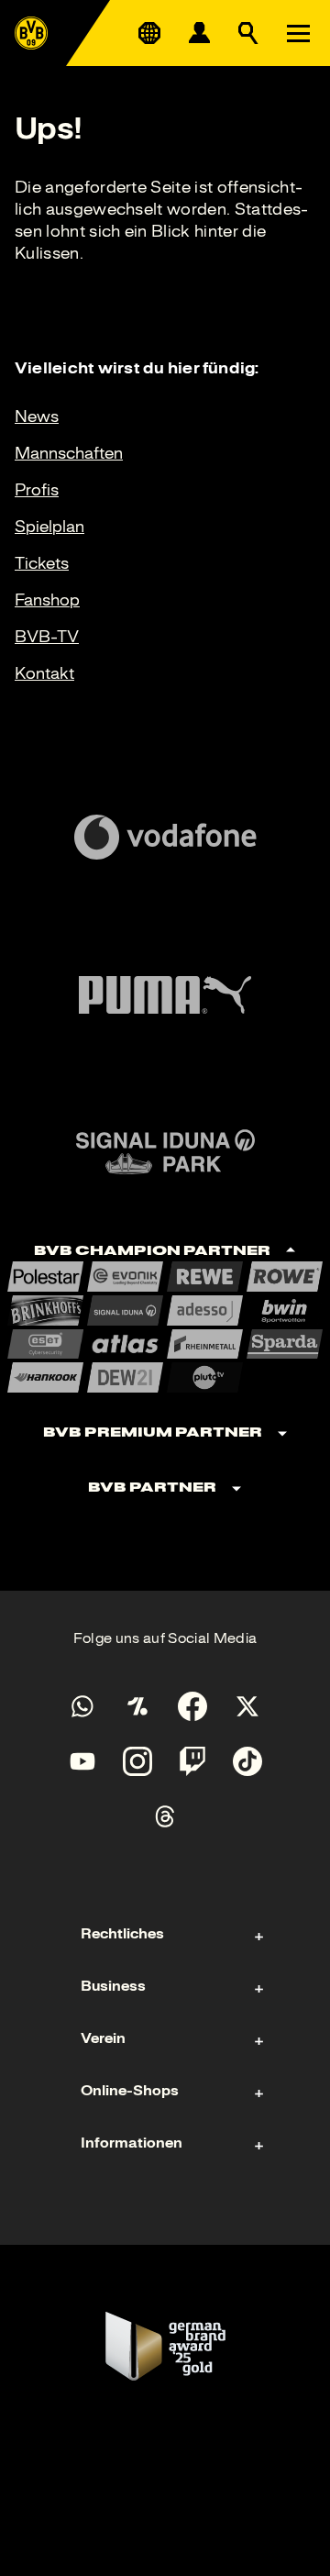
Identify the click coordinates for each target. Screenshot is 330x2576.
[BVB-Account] (199, 33)
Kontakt (44, 673)
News (37, 416)
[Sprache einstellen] (149, 33)
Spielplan (49, 527)
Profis (37, 490)
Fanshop (47, 600)
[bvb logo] (31, 33)
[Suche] (248, 33)
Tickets (42, 563)
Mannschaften (69, 453)
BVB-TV (47, 637)
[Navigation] (298, 33)
